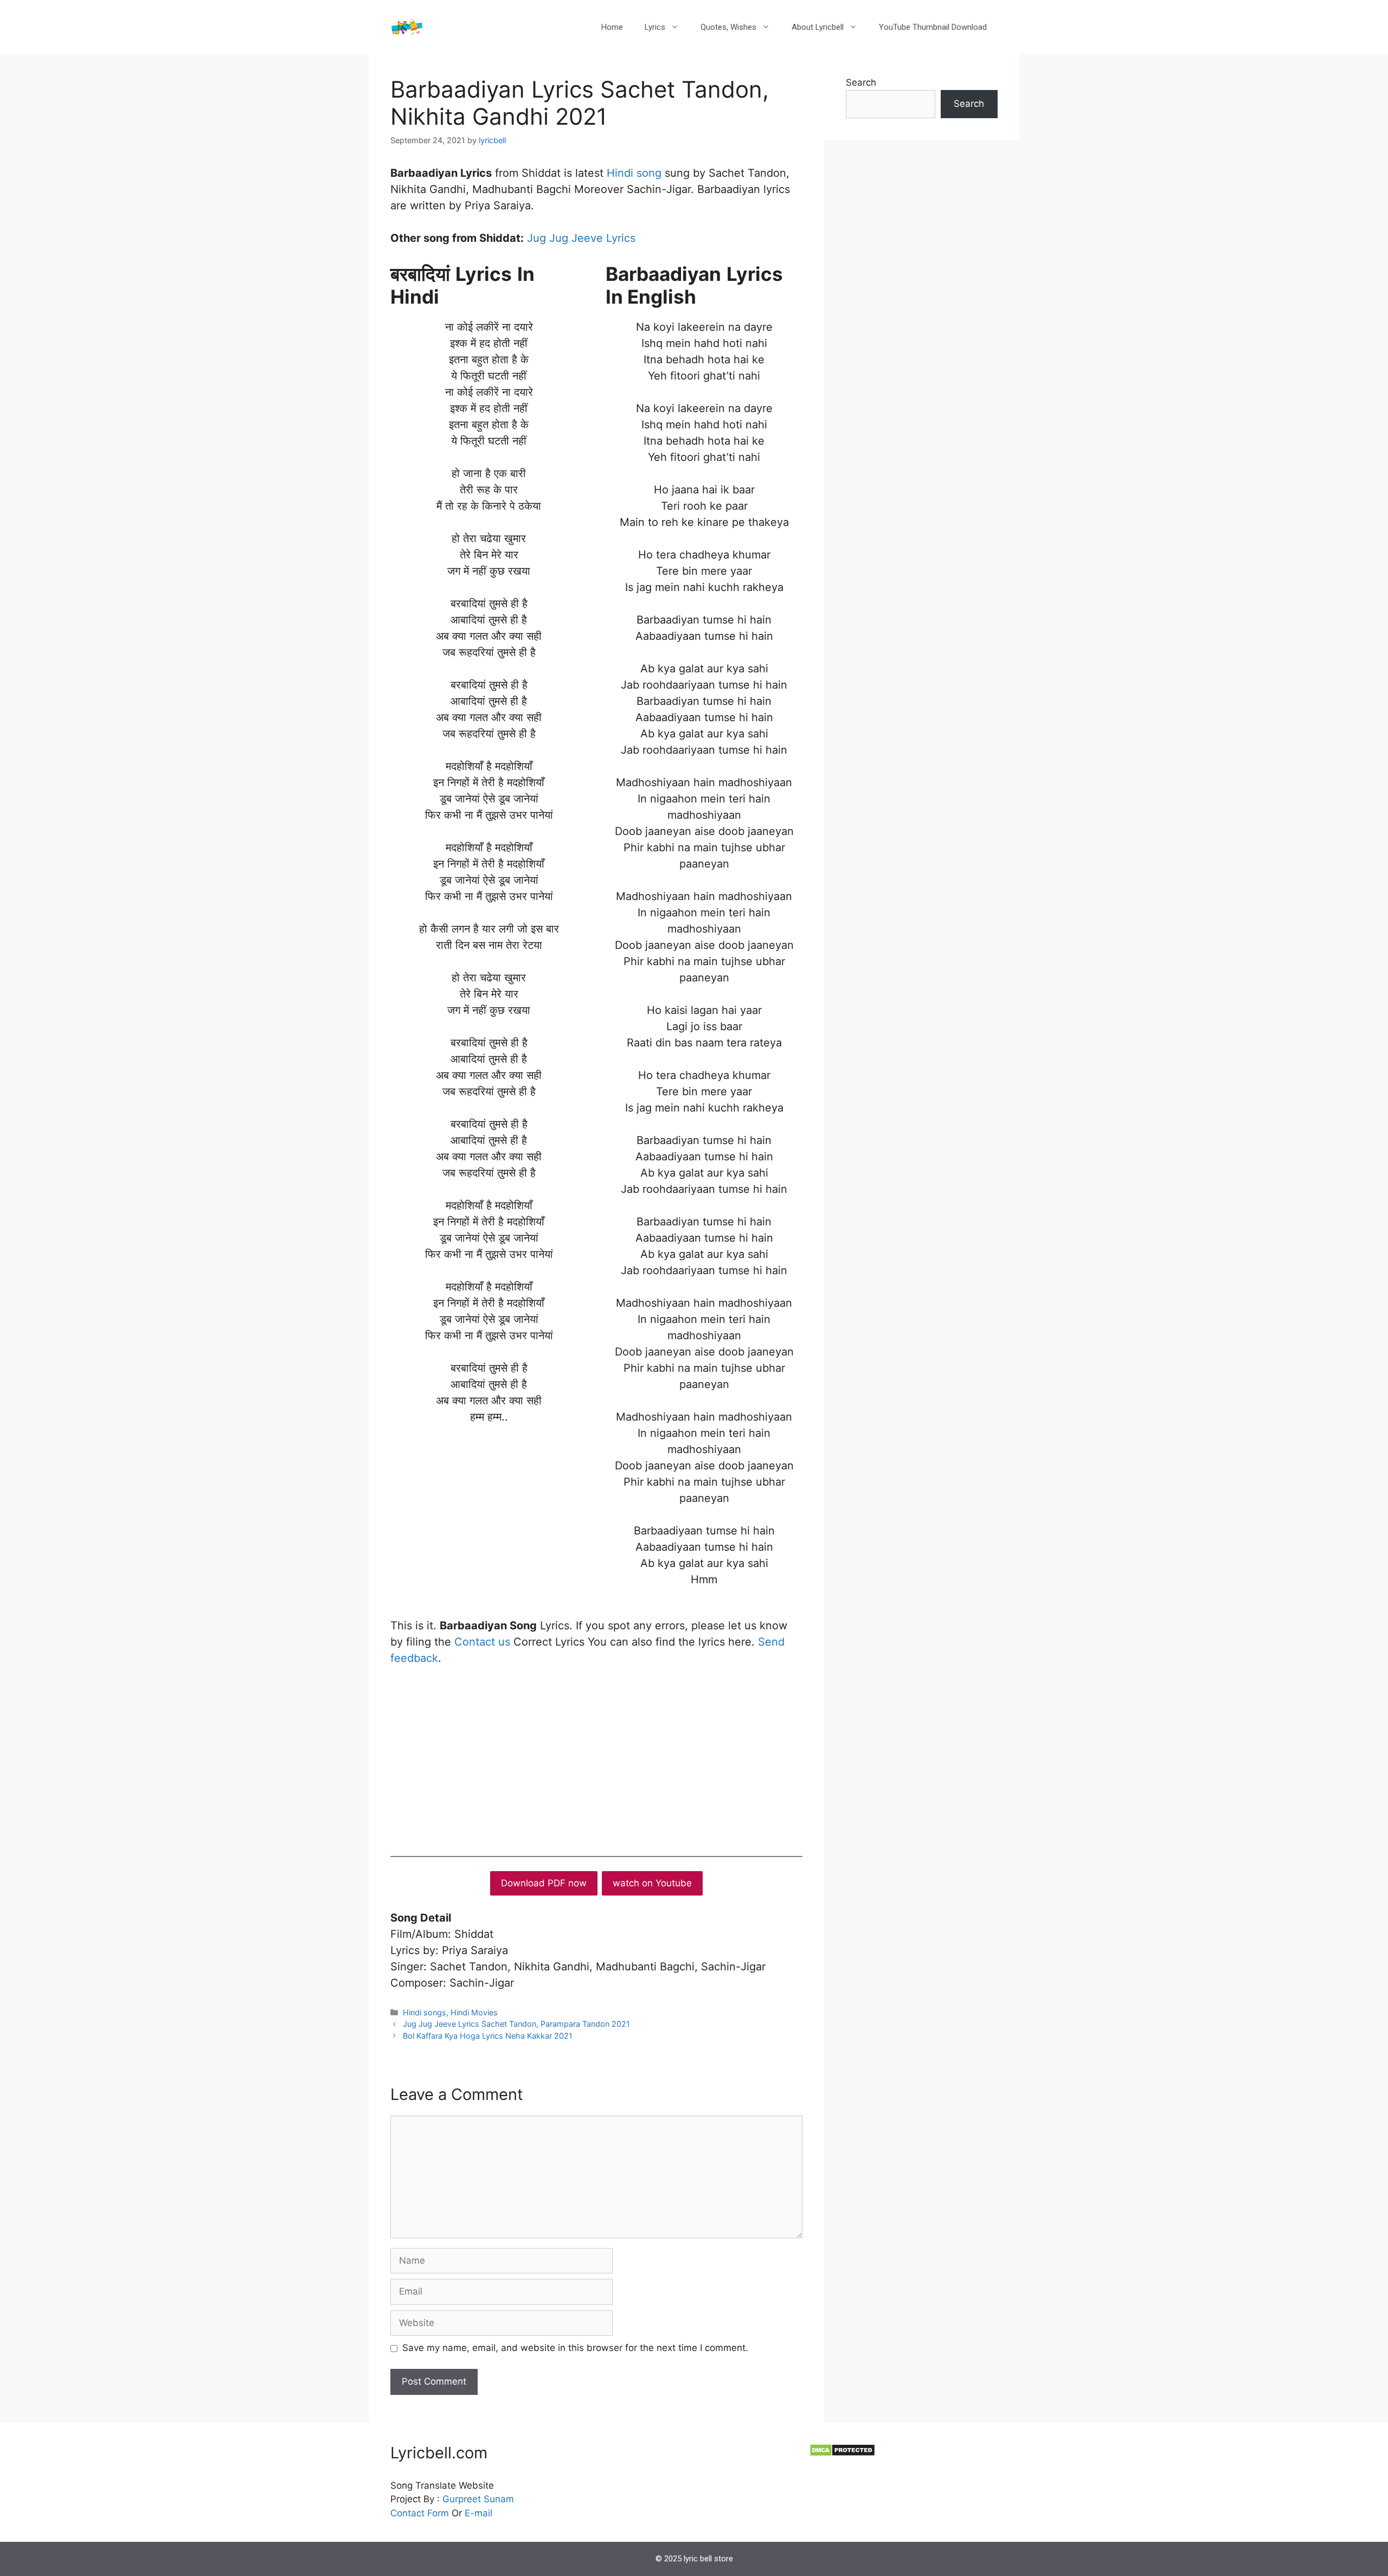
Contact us (482, 1642)
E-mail (478, 2513)
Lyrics (655, 27)
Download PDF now (544, 1883)
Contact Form (420, 2513)
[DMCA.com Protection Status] (842, 2453)
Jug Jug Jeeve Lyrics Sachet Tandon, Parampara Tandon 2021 (516, 2024)
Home (612, 27)
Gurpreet (462, 2499)
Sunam (497, 2499)
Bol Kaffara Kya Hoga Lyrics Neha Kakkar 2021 (488, 2036)
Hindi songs (425, 2012)
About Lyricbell (818, 27)
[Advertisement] (596, 1758)
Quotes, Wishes (728, 27)
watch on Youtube (652, 1883)
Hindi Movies (474, 2012)
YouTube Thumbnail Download (933, 27)
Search (861, 82)
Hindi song (636, 173)
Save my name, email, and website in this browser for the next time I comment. (575, 2348)
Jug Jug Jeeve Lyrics (581, 238)
